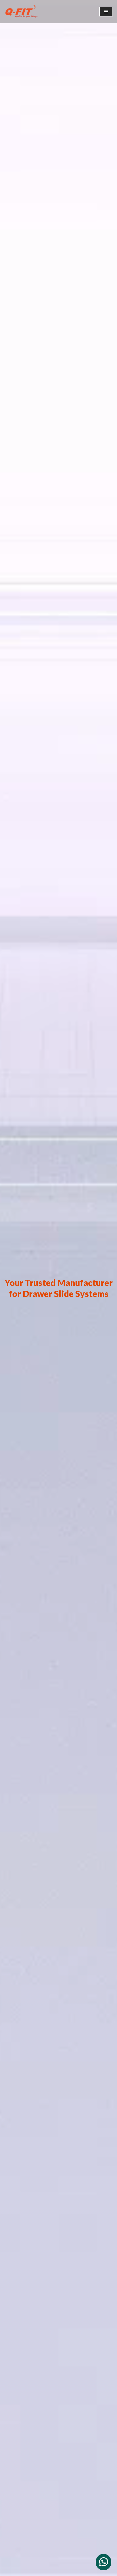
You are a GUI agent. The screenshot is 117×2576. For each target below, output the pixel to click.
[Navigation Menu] (106, 12)
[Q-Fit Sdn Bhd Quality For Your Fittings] (21, 12)
